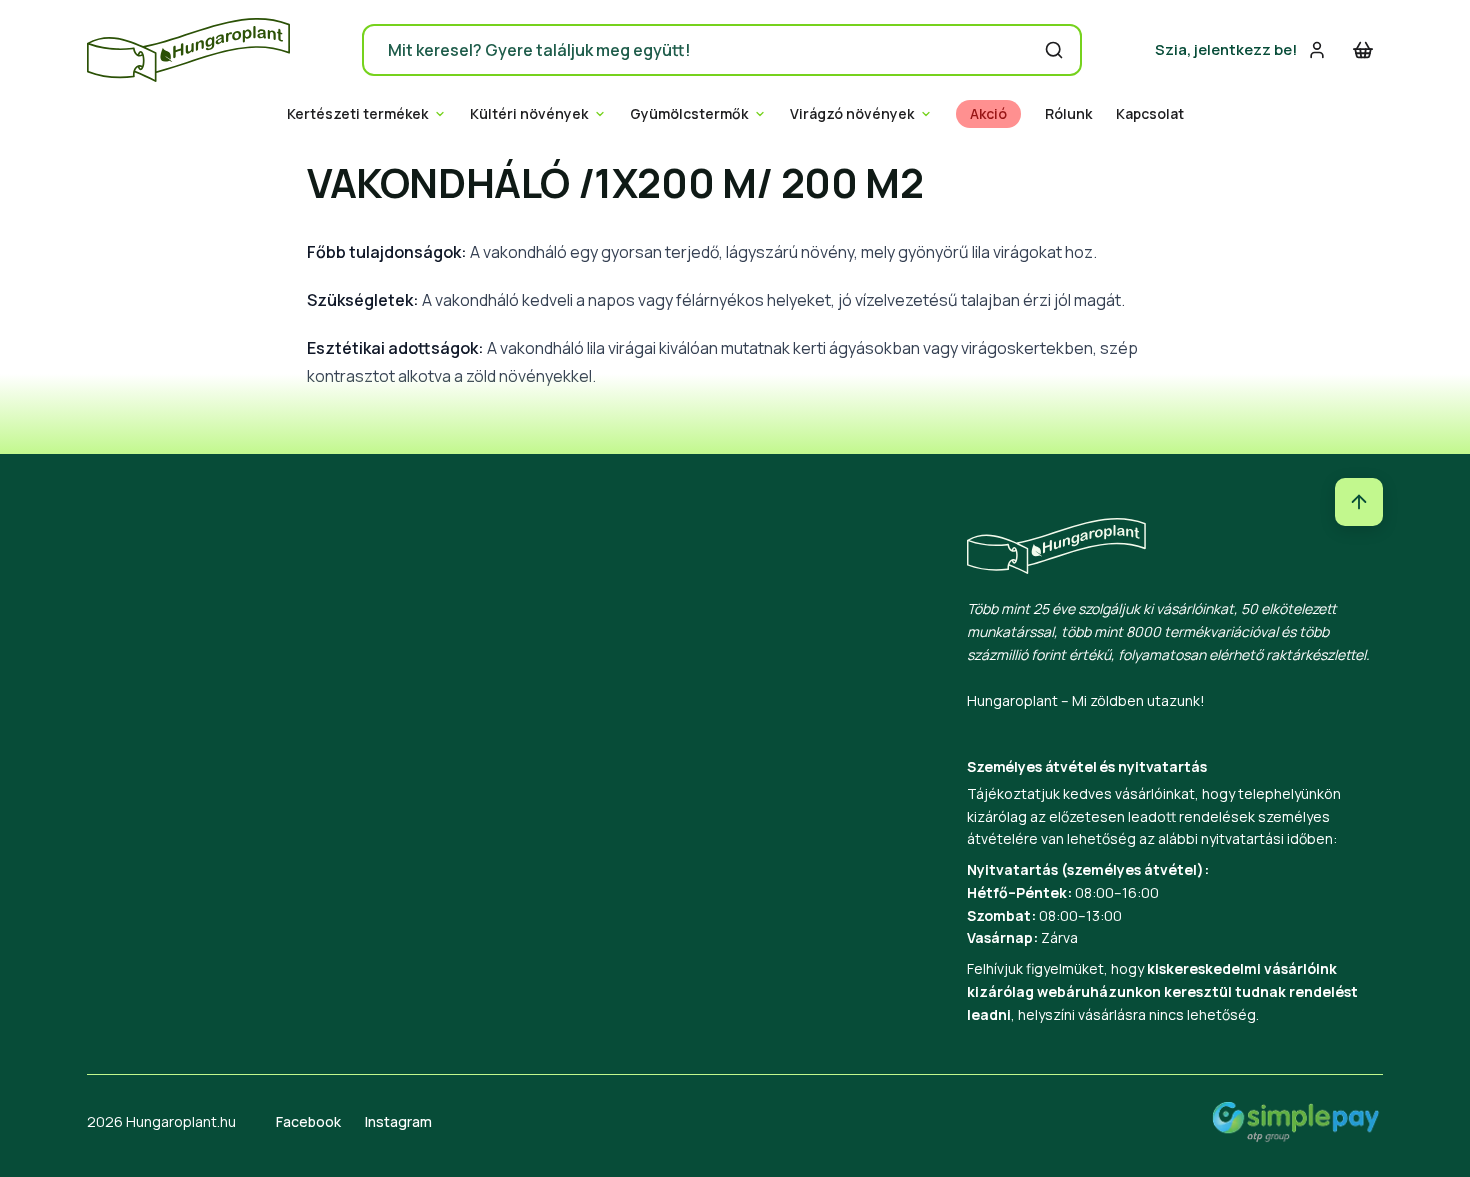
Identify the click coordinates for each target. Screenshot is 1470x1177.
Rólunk (1068, 114)
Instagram (398, 1121)
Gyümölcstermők (689, 114)
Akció (988, 114)
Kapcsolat (1150, 114)
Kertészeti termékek (357, 114)
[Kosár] (1363, 50)
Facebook (308, 1121)
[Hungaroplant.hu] (188, 50)
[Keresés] (1054, 50)
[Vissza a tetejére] (1359, 502)
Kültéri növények (529, 114)
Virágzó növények (852, 114)
